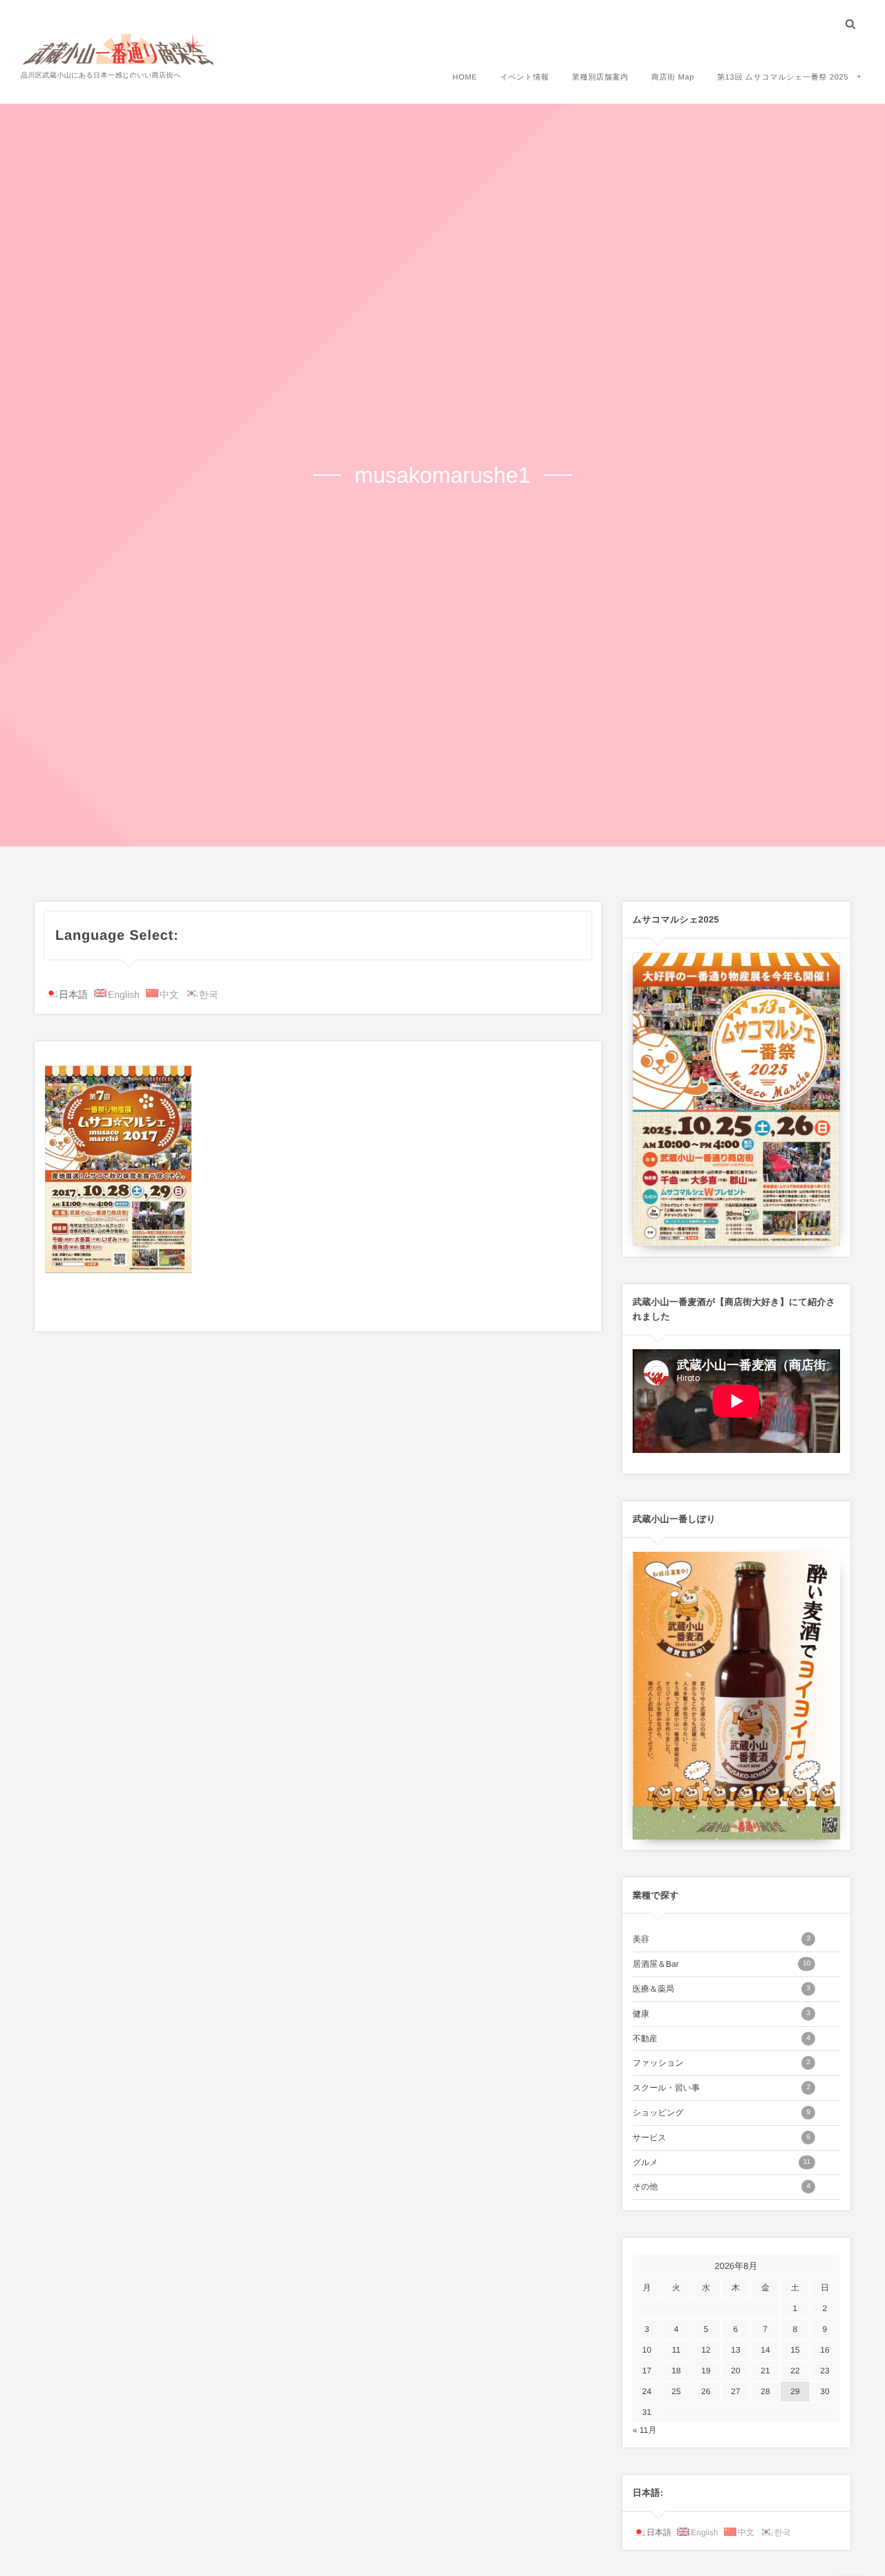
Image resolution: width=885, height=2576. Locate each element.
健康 (721, 2014)
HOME (465, 77)
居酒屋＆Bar (721, 1964)
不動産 (721, 2039)
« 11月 (644, 2430)
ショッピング (721, 2113)
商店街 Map (673, 77)
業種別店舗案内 (600, 77)
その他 (721, 2187)
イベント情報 (524, 77)
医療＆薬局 (721, 1989)
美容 (721, 1939)
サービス (721, 2138)
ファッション (721, 2063)
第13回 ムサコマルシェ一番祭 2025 (783, 77)
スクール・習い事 (721, 2088)
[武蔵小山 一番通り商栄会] (119, 48)
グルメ (721, 2162)
